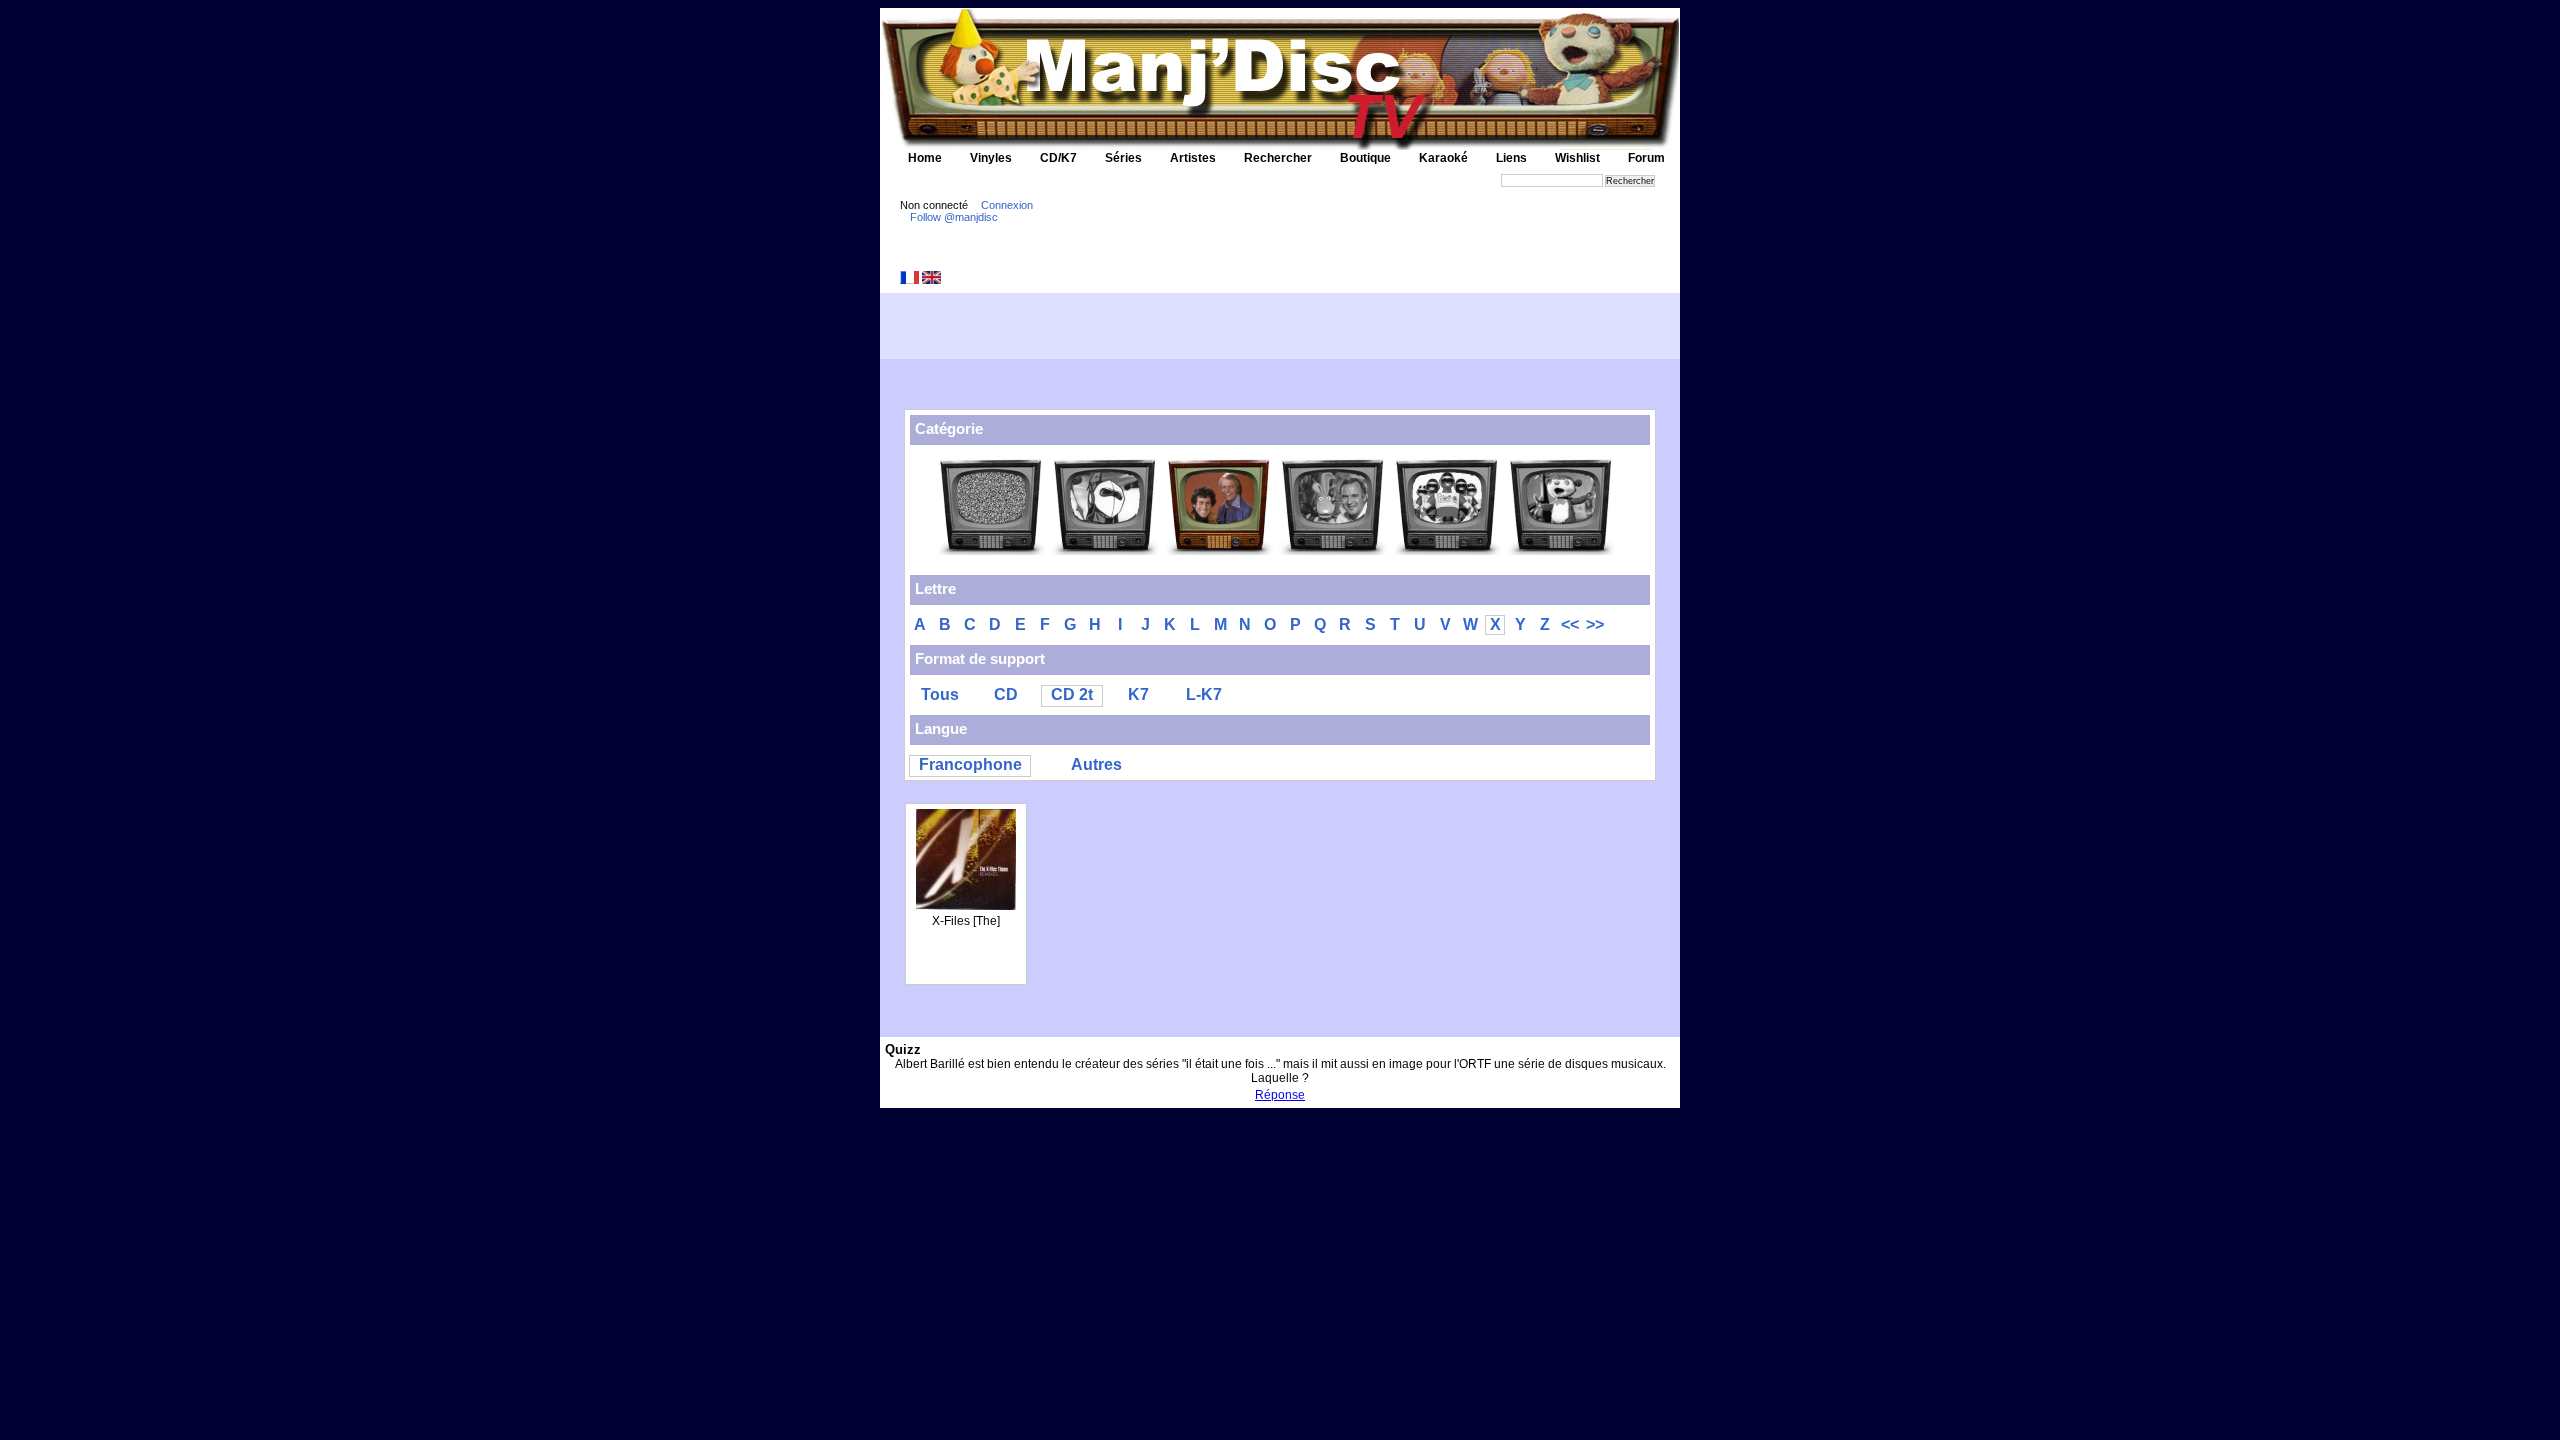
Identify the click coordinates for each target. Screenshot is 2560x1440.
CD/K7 (1058, 158)
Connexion (1007, 205)
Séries (1123, 158)
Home (925, 158)
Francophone (970, 764)
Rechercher (1278, 158)
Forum (1646, 158)
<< (1570, 624)
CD (1006, 694)
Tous (940, 694)
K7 (1138, 694)
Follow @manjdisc (954, 217)
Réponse (1280, 1095)
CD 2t (1072, 694)
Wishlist (1577, 158)
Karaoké (1443, 158)
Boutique (1365, 158)
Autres (1096, 764)
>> (1595, 624)
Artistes (1193, 158)
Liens (1511, 158)
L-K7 (1204, 694)
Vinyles (991, 158)
